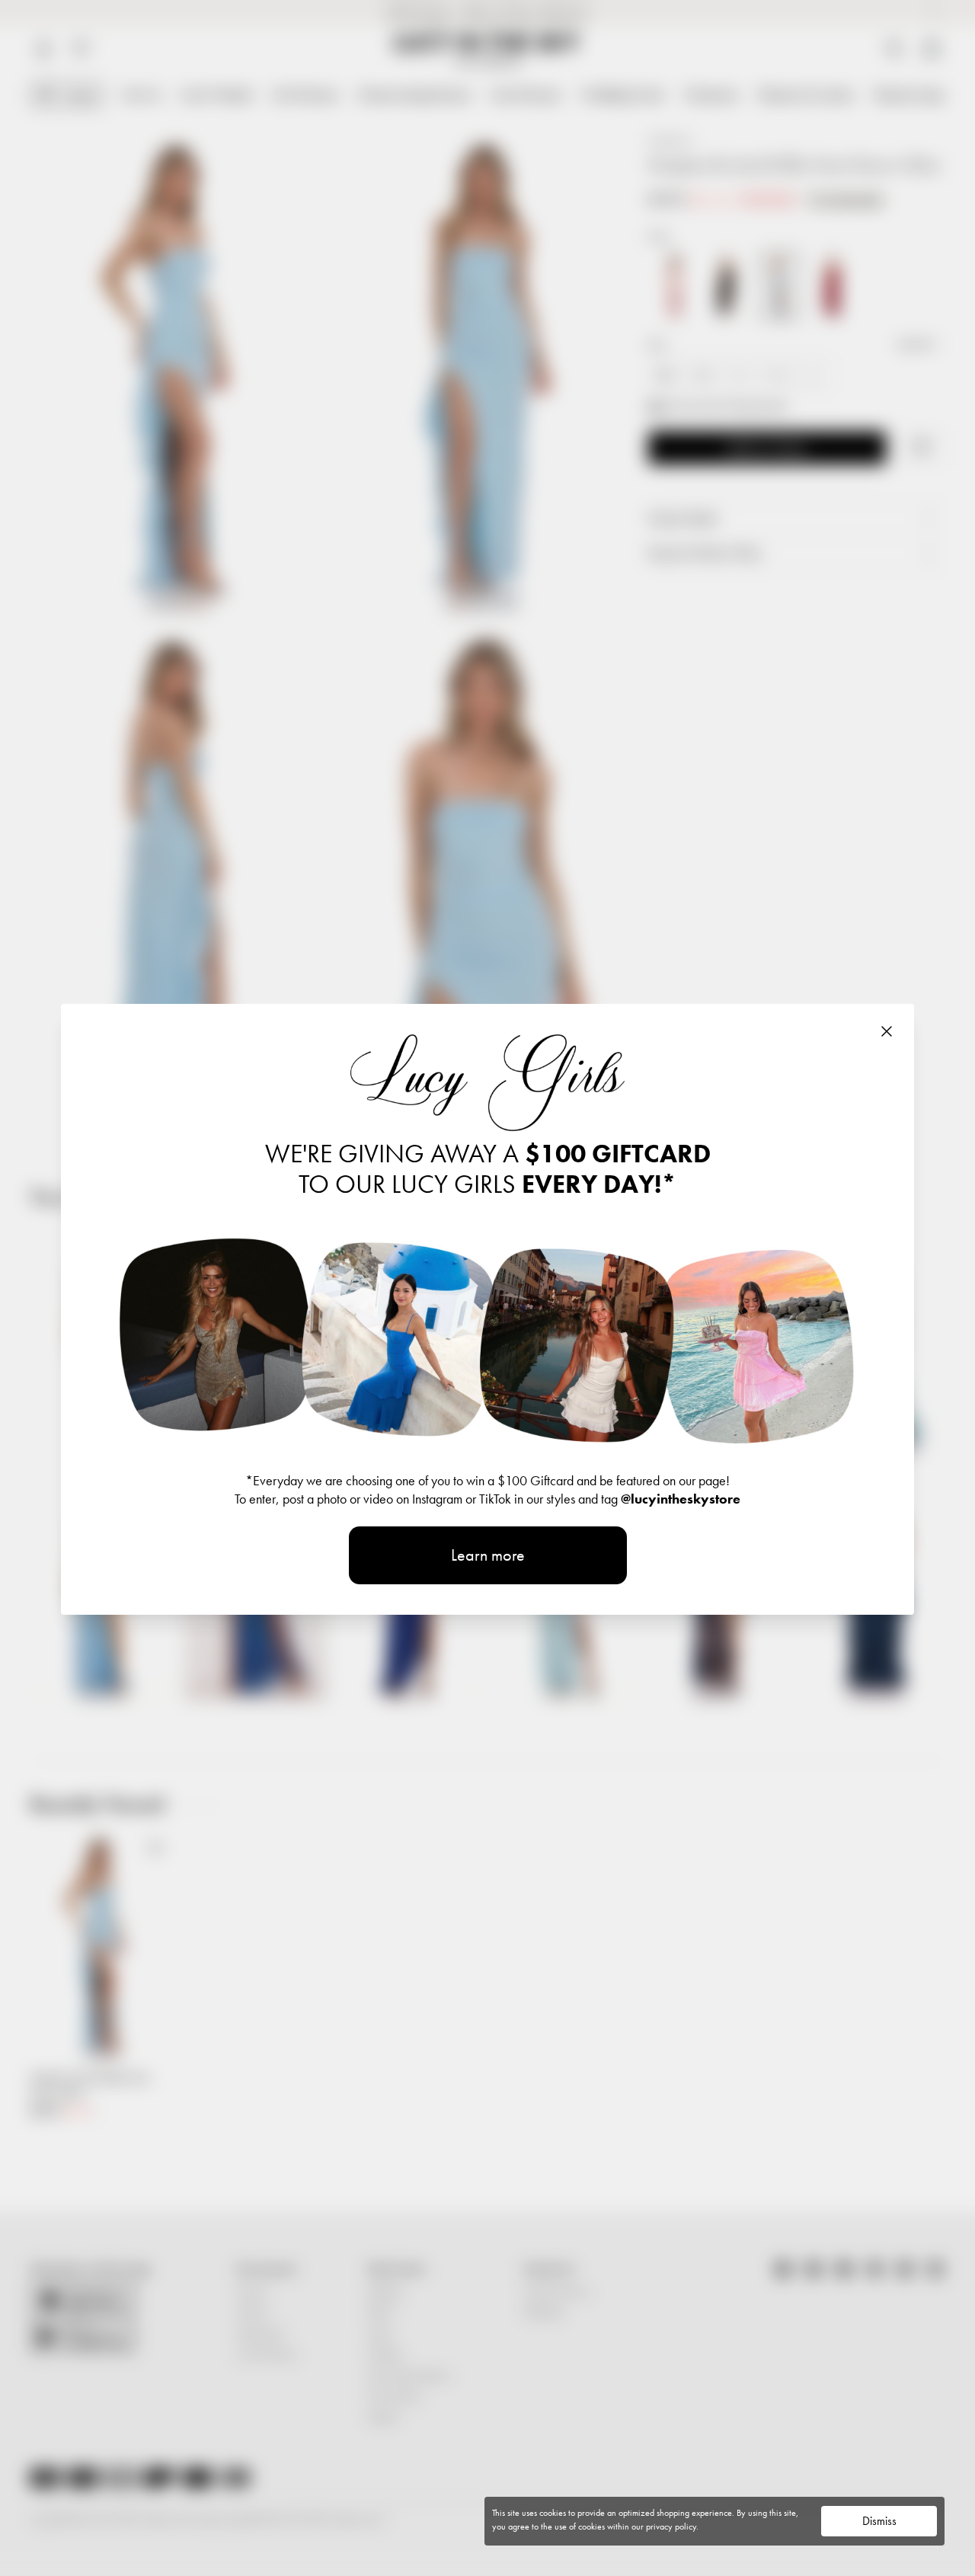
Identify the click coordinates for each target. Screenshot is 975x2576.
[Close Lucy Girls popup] (887, 1031)
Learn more (488, 1555)
